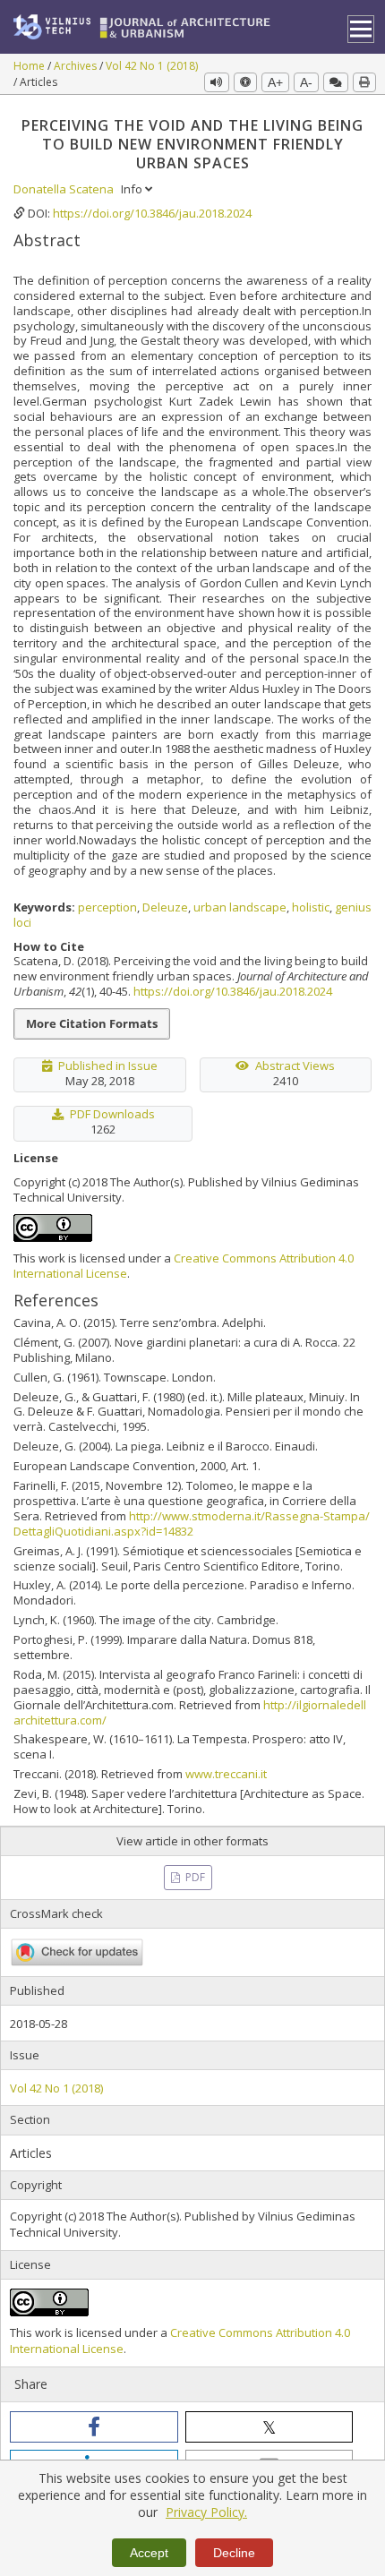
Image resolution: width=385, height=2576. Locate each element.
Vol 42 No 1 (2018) (152, 66)
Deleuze (165, 907)
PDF (194, 1877)
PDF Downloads (112, 1114)
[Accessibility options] (245, 82)
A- (306, 82)
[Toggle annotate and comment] (336, 82)
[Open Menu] (361, 29)
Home (30, 66)
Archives (77, 66)
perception (107, 907)
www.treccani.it (226, 1774)
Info (133, 189)
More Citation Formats (92, 1023)
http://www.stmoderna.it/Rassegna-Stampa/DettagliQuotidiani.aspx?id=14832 (192, 1523)
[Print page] (364, 82)
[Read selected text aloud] (217, 82)
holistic (311, 907)
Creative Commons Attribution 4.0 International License (184, 1266)
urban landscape (240, 907)
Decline (234, 2553)
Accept (149, 2553)
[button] (94, 2427)
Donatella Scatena (65, 189)
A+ (275, 82)
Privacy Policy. (206, 2512)
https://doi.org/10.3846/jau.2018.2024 (152, 213)
